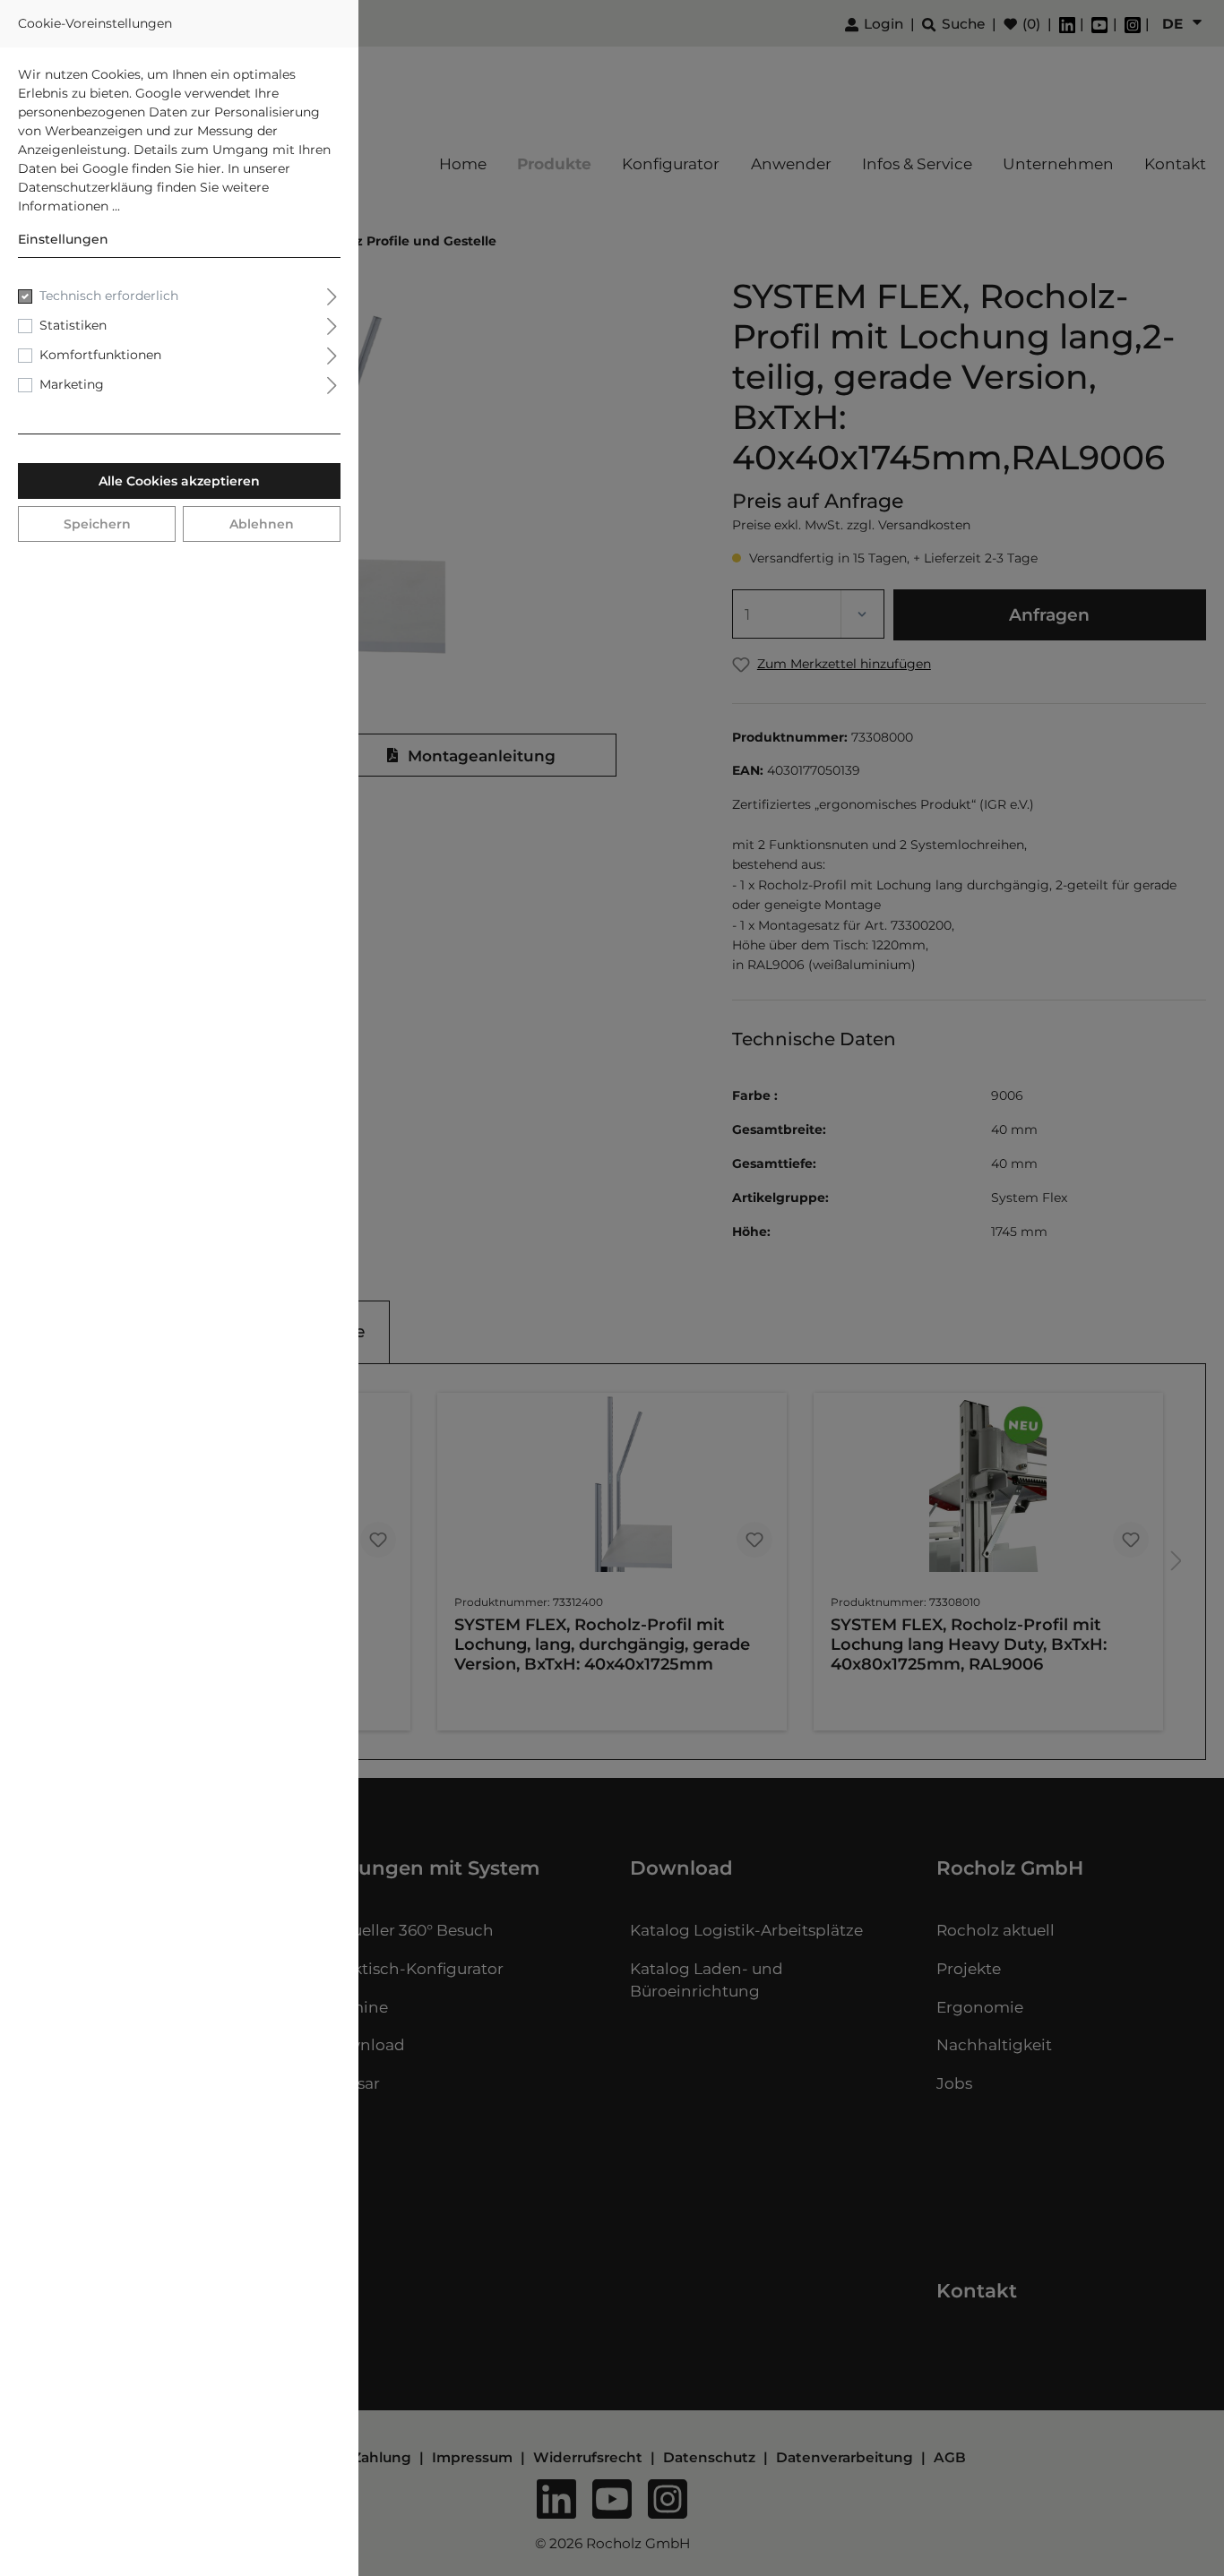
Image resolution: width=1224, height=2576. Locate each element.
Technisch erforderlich (109, 296)
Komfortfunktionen (100, 355)
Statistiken (73, 325)
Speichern (97, 524)
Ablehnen (262, 524)
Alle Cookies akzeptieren (179, 481)
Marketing (72, 384)
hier (209, 168)
